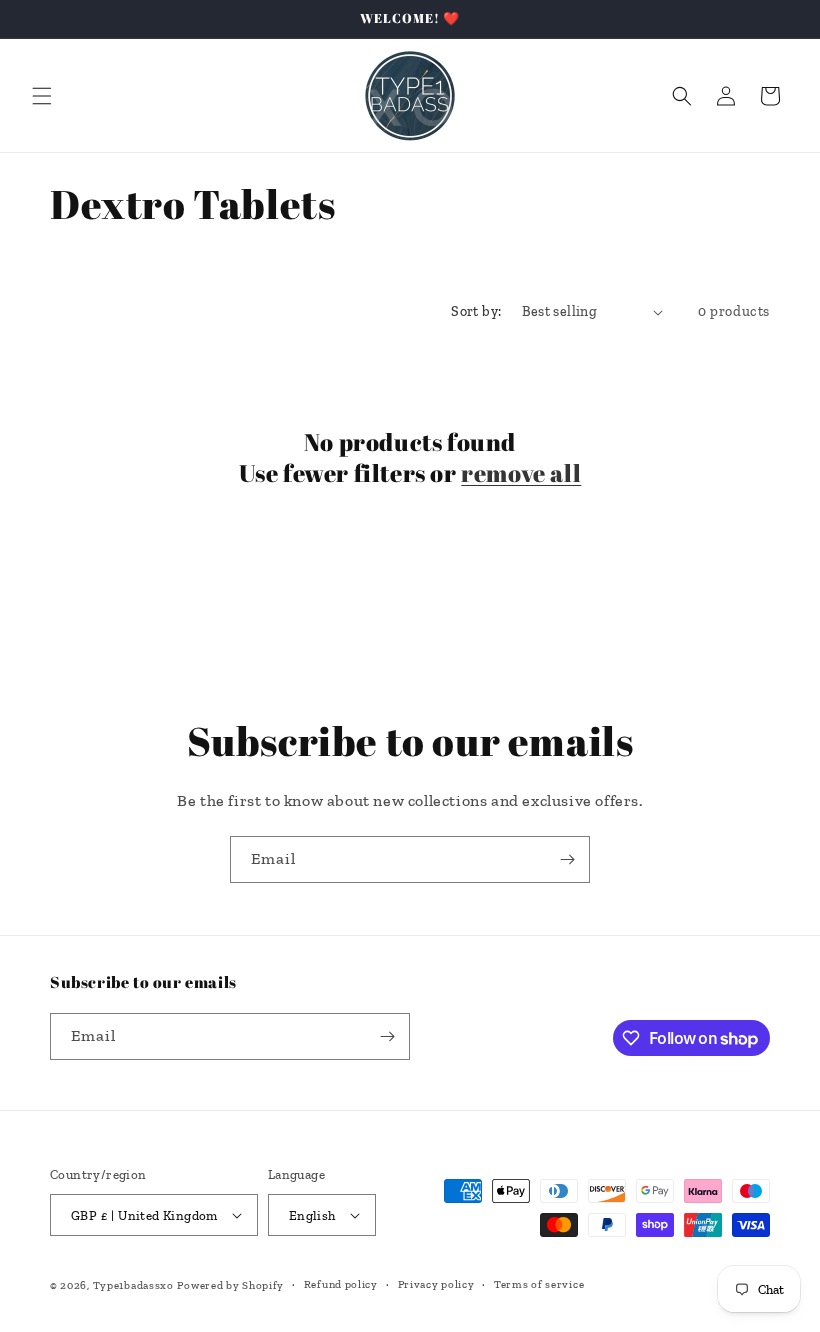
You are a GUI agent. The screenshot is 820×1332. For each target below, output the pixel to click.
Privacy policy (436, 1284)
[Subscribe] (567, 859)
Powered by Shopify (230, 1285)
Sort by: (476, 311)
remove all (521, 473)
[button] (42, 96)
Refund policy (341, 1284)
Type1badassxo (133, 1285)
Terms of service (539, 1284)
